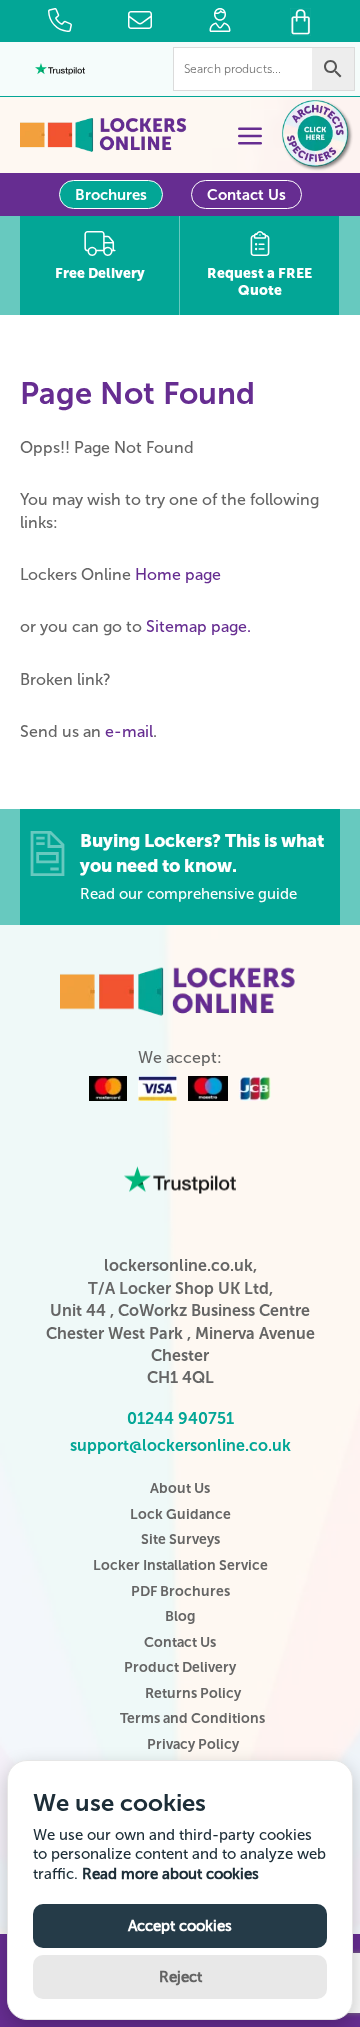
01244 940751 (180, 1418)
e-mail (129, 731)
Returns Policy (193, 1693)
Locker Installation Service (180, 1565)
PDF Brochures (180, 1591)
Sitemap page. (198, 626)
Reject (180, 1977)
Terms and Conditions (192, 1718)
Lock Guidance (180, 1514)
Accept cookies (180, 1926)
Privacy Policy (193, 1744)
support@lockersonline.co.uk (180, 1445)
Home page (178, 574)
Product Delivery (180, 1667)
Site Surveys (180, 1539)
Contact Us (246, 195)
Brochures (111, 195)
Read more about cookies (170, 1874)
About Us (180, 1488)
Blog (180, 1616)
